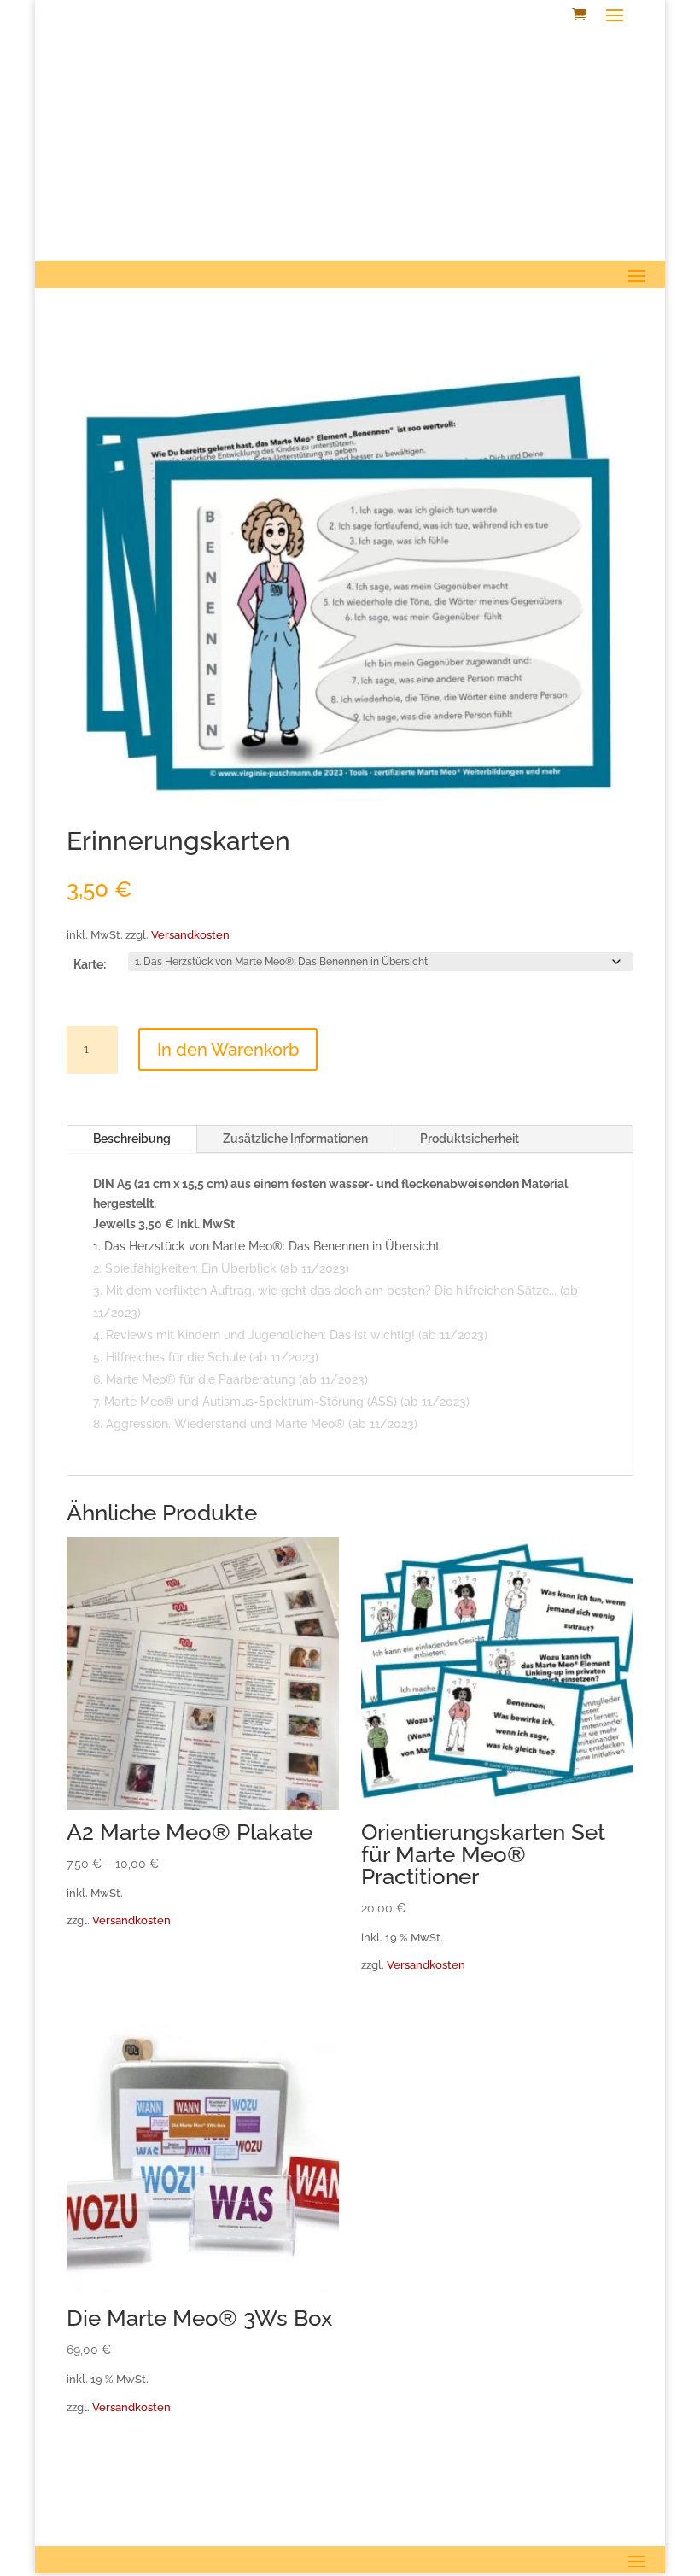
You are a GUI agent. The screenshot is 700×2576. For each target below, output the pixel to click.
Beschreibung (132, 1139)
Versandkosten (190, 935)
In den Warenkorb (228, 1050)
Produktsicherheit (470, 1139)
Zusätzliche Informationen (295, 1139)
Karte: (90, 964)
